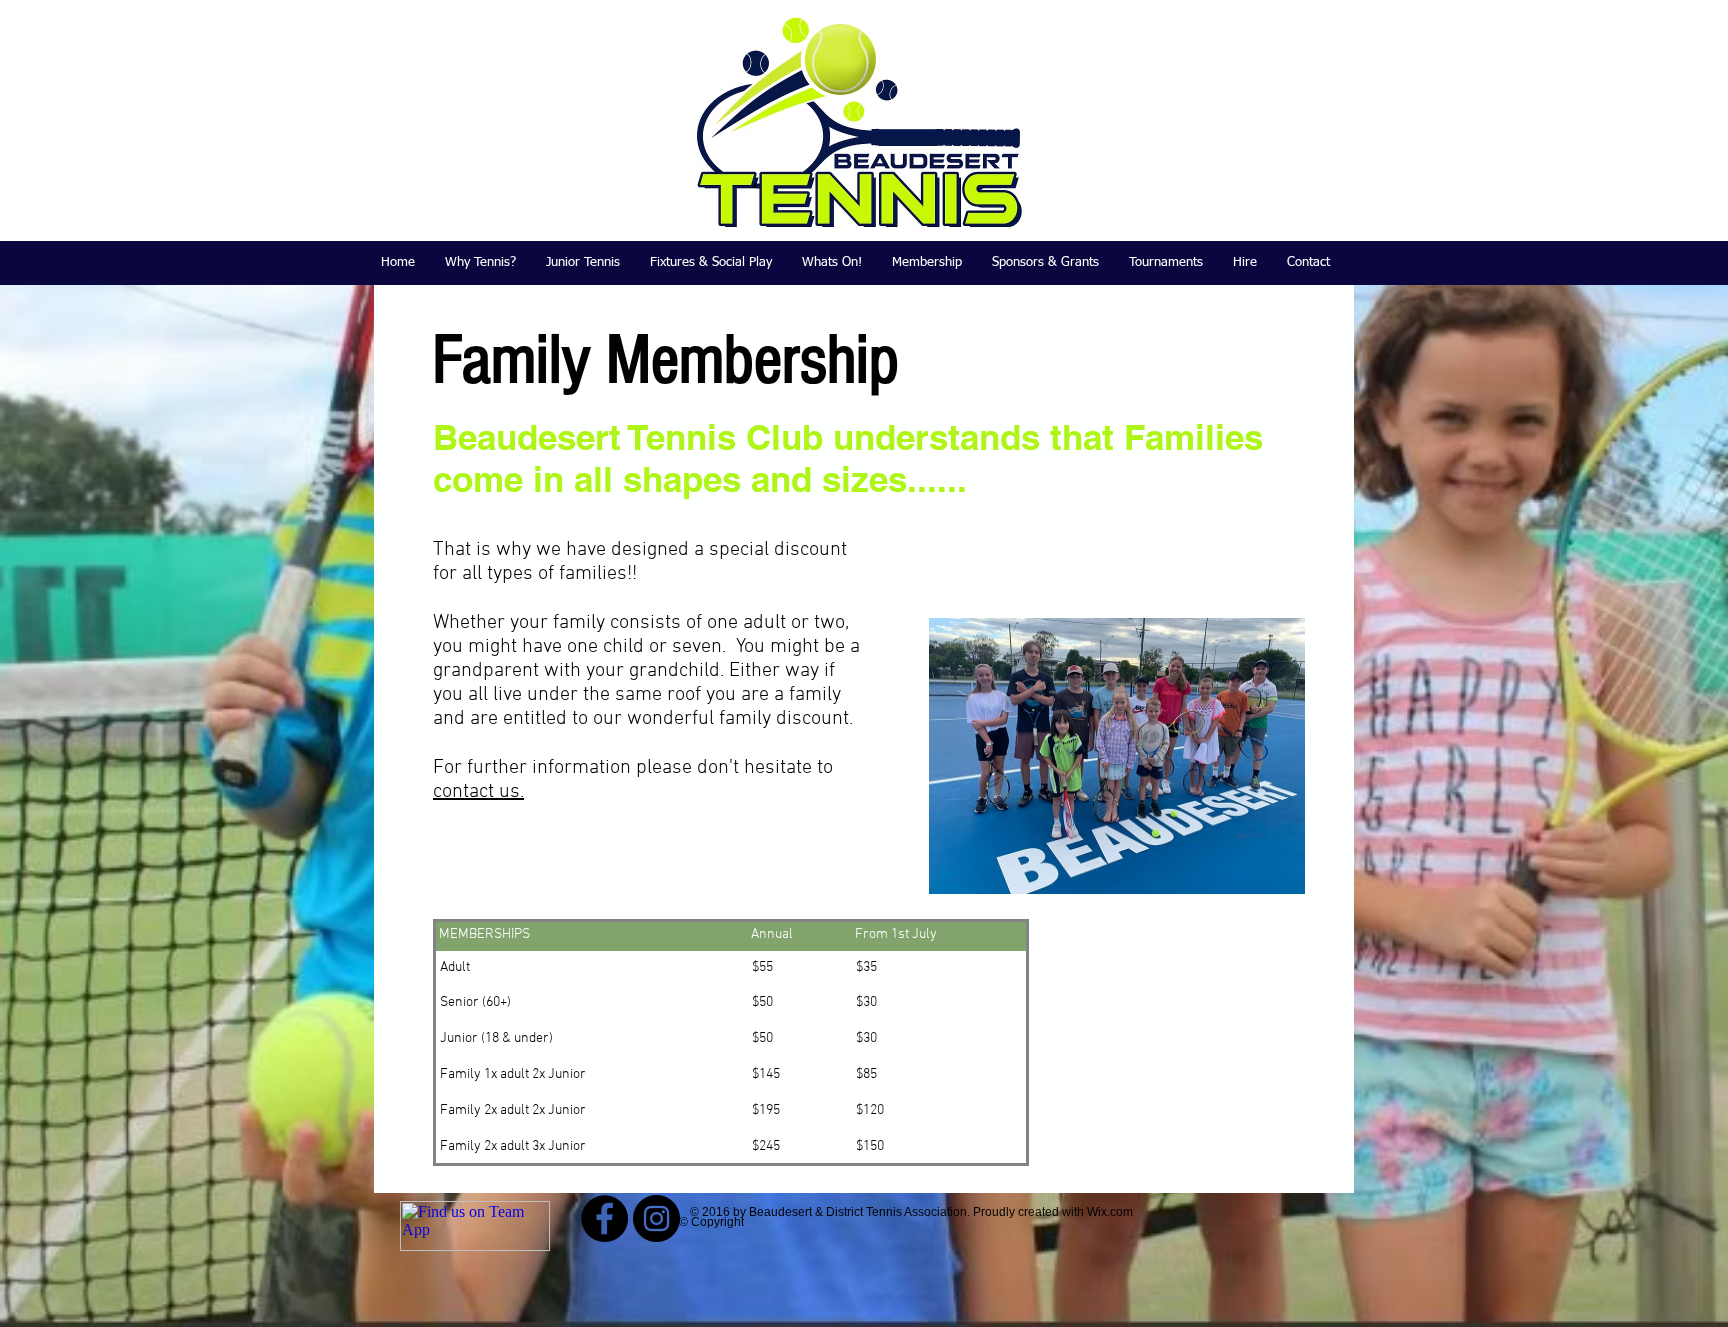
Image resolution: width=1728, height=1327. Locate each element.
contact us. (478, 792)
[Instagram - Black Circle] (656, 1218)
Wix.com (1110, 1212)
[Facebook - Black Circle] (604, 1218)
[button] (583, 263)
